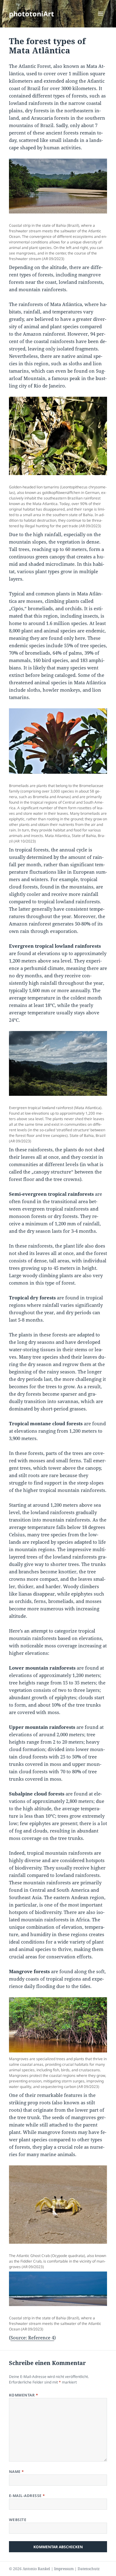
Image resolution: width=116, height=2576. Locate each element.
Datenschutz (89, 2569)
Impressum (64, 2569)
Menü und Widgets (101, 20)
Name (17, 2472)
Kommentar (24, 2395)
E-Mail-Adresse (27, 2496)
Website (18, 2520)
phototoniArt (32, 14)
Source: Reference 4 (32, 2338)
